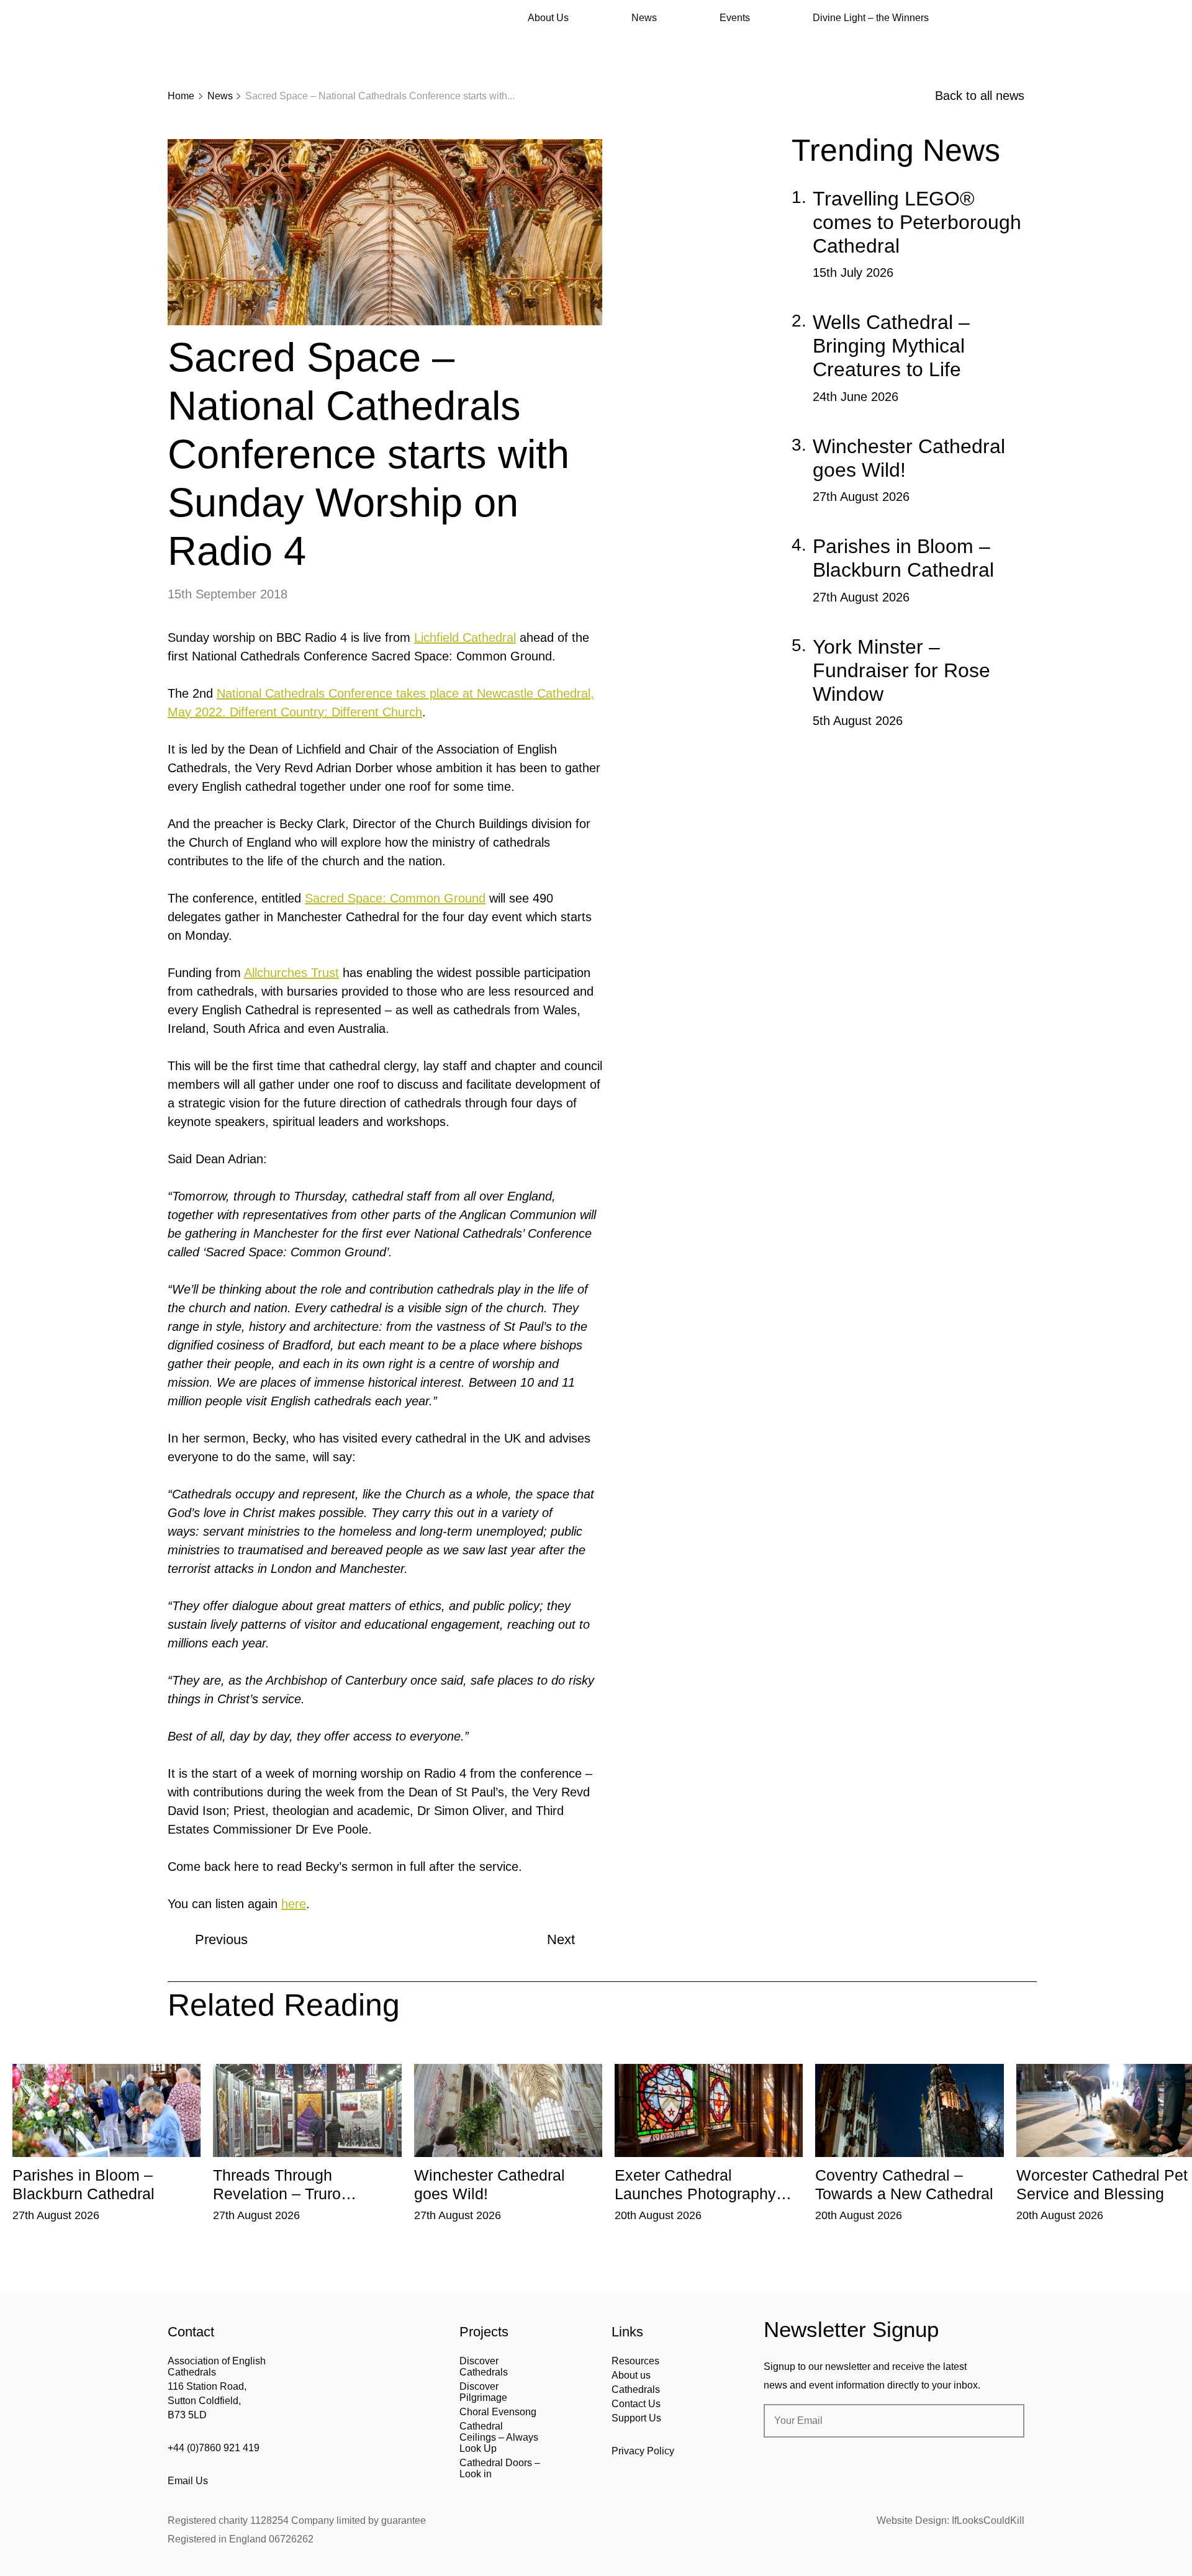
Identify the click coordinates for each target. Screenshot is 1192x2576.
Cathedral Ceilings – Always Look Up (499, 2437)
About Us (548, 18)
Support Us (636, 2418)
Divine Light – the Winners (871, 18)
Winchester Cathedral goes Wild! (909, 458)
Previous (221, 1939)
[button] (234, 2055)
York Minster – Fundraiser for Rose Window (901, 670)
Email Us (188, 2481)
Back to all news (980, 96)
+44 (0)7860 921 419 (214, 2448)
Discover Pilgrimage (483, 2392)
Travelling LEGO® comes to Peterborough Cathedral (917, 222)
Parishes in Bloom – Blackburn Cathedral (903, 558)
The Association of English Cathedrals (214, 43)
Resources (635, 2361)
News (644, 18)
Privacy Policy (643, 2451)
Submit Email (1005, 2421)
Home (181, 96)
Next (561, 1939)
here (294, 1904)
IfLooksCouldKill (988, 2520)
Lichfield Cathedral (465, 637)
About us (631, 2375)
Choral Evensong (498, 2412)
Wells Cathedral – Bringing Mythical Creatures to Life (891, 346)
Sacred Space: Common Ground (395, 898)
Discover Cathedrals (484, 2367)
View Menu (1017, 18)
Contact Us (636, 2404)
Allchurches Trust (291, 973)
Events (735, 18)
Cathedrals (636, 2389)
